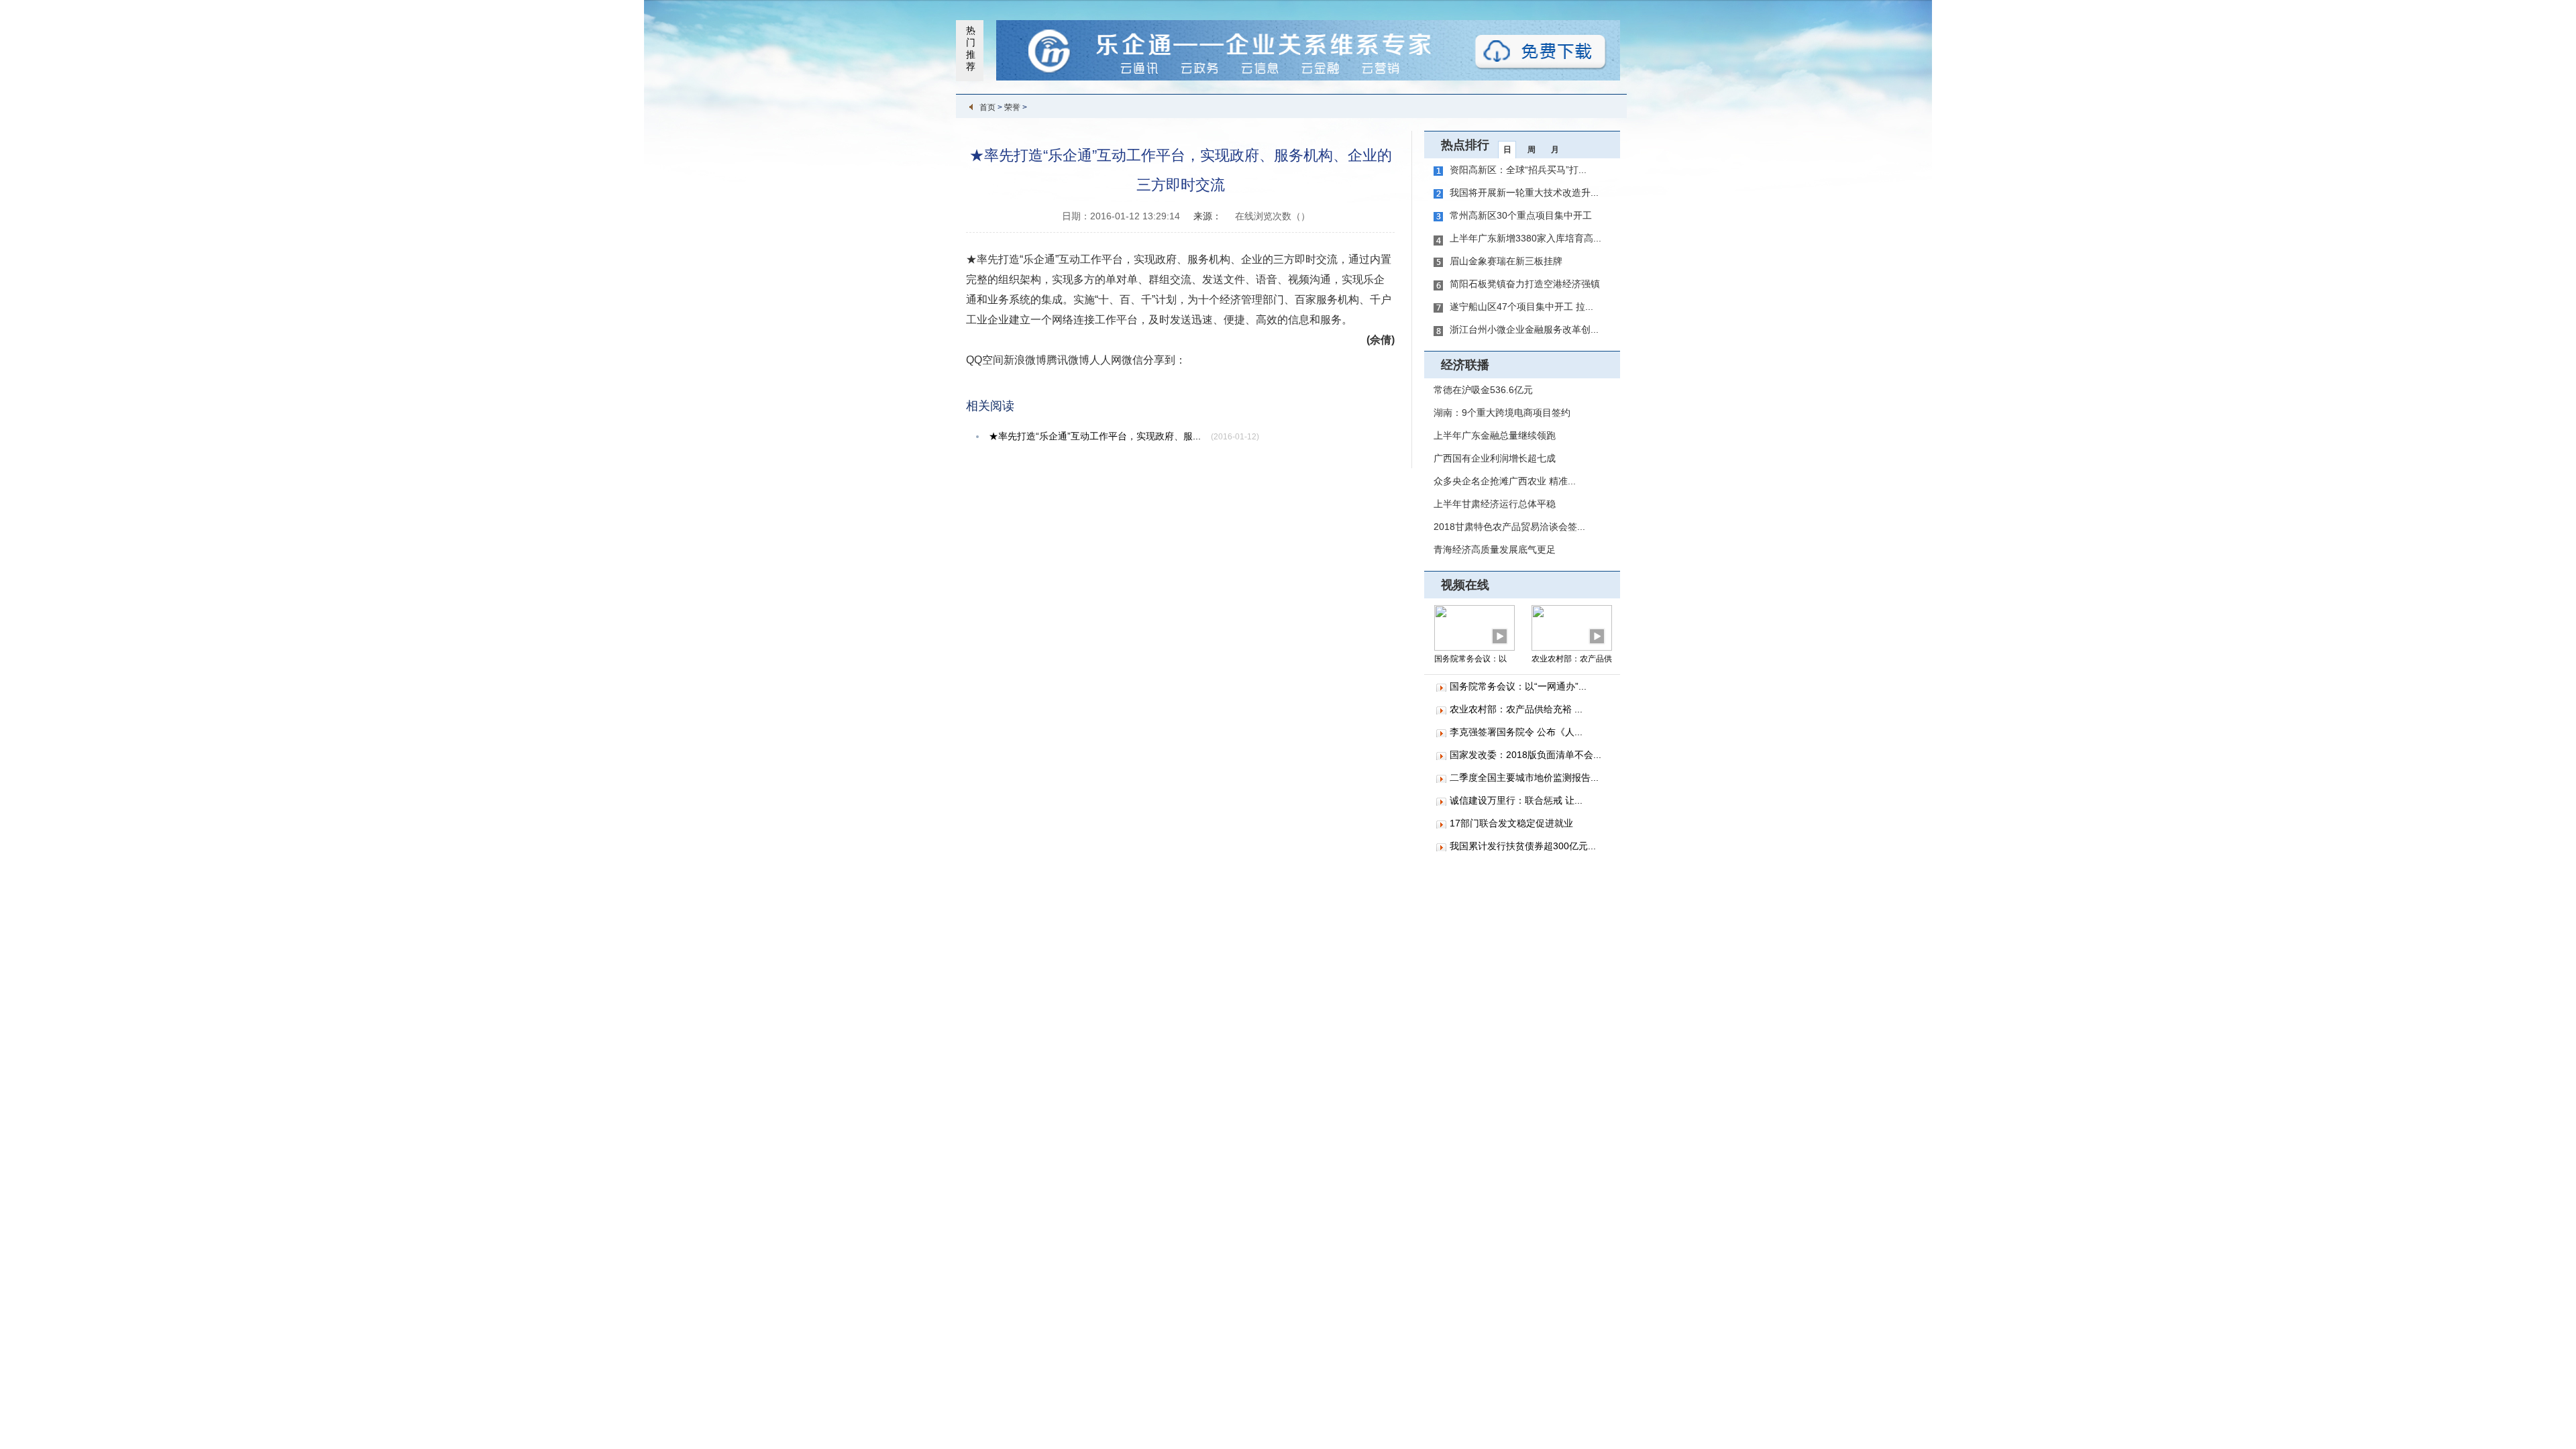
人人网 (1106, 360)
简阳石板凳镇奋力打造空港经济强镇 (1525, 284)
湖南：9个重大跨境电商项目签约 (1502, 413)
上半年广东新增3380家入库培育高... (1525, 238)
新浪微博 (1025, 360)
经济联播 (1465, 365)
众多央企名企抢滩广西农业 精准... (1505, 481)
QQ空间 (985, 360)
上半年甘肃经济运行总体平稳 (1495, 504)
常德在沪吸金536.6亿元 (1483, 390)
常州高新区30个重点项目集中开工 (1521, 215)
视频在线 (1465, 585)
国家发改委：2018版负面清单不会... (1525, 755)
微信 (1132, 360)
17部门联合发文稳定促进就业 (1511, 823)
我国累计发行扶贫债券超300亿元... (1523, 846)
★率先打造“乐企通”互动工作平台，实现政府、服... (1095, 436)
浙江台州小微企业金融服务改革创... (1524, 329)
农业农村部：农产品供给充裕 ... (1516, 709)
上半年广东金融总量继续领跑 (1495, 435)
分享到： (1165, 360)
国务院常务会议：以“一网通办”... (1518, 686)
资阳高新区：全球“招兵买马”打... (1518, 170)
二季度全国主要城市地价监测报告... (1524, 777)
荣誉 (1012, 107)
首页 (987, 107)
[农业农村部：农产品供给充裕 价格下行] (1572, 627)
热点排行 (1465, 145)
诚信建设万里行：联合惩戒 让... (1516, 800)
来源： (1207, 216)
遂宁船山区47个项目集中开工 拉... (1521, 307)
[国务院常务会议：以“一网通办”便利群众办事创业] (1474, 627)
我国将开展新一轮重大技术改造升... (1524, 193)
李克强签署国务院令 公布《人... (1516, 732)
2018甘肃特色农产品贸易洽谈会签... (1509, 527)
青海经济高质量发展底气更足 (1495, 549)
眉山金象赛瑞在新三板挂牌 (1506, 261)
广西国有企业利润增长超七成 (1495, 458)
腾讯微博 (1068, 360)
